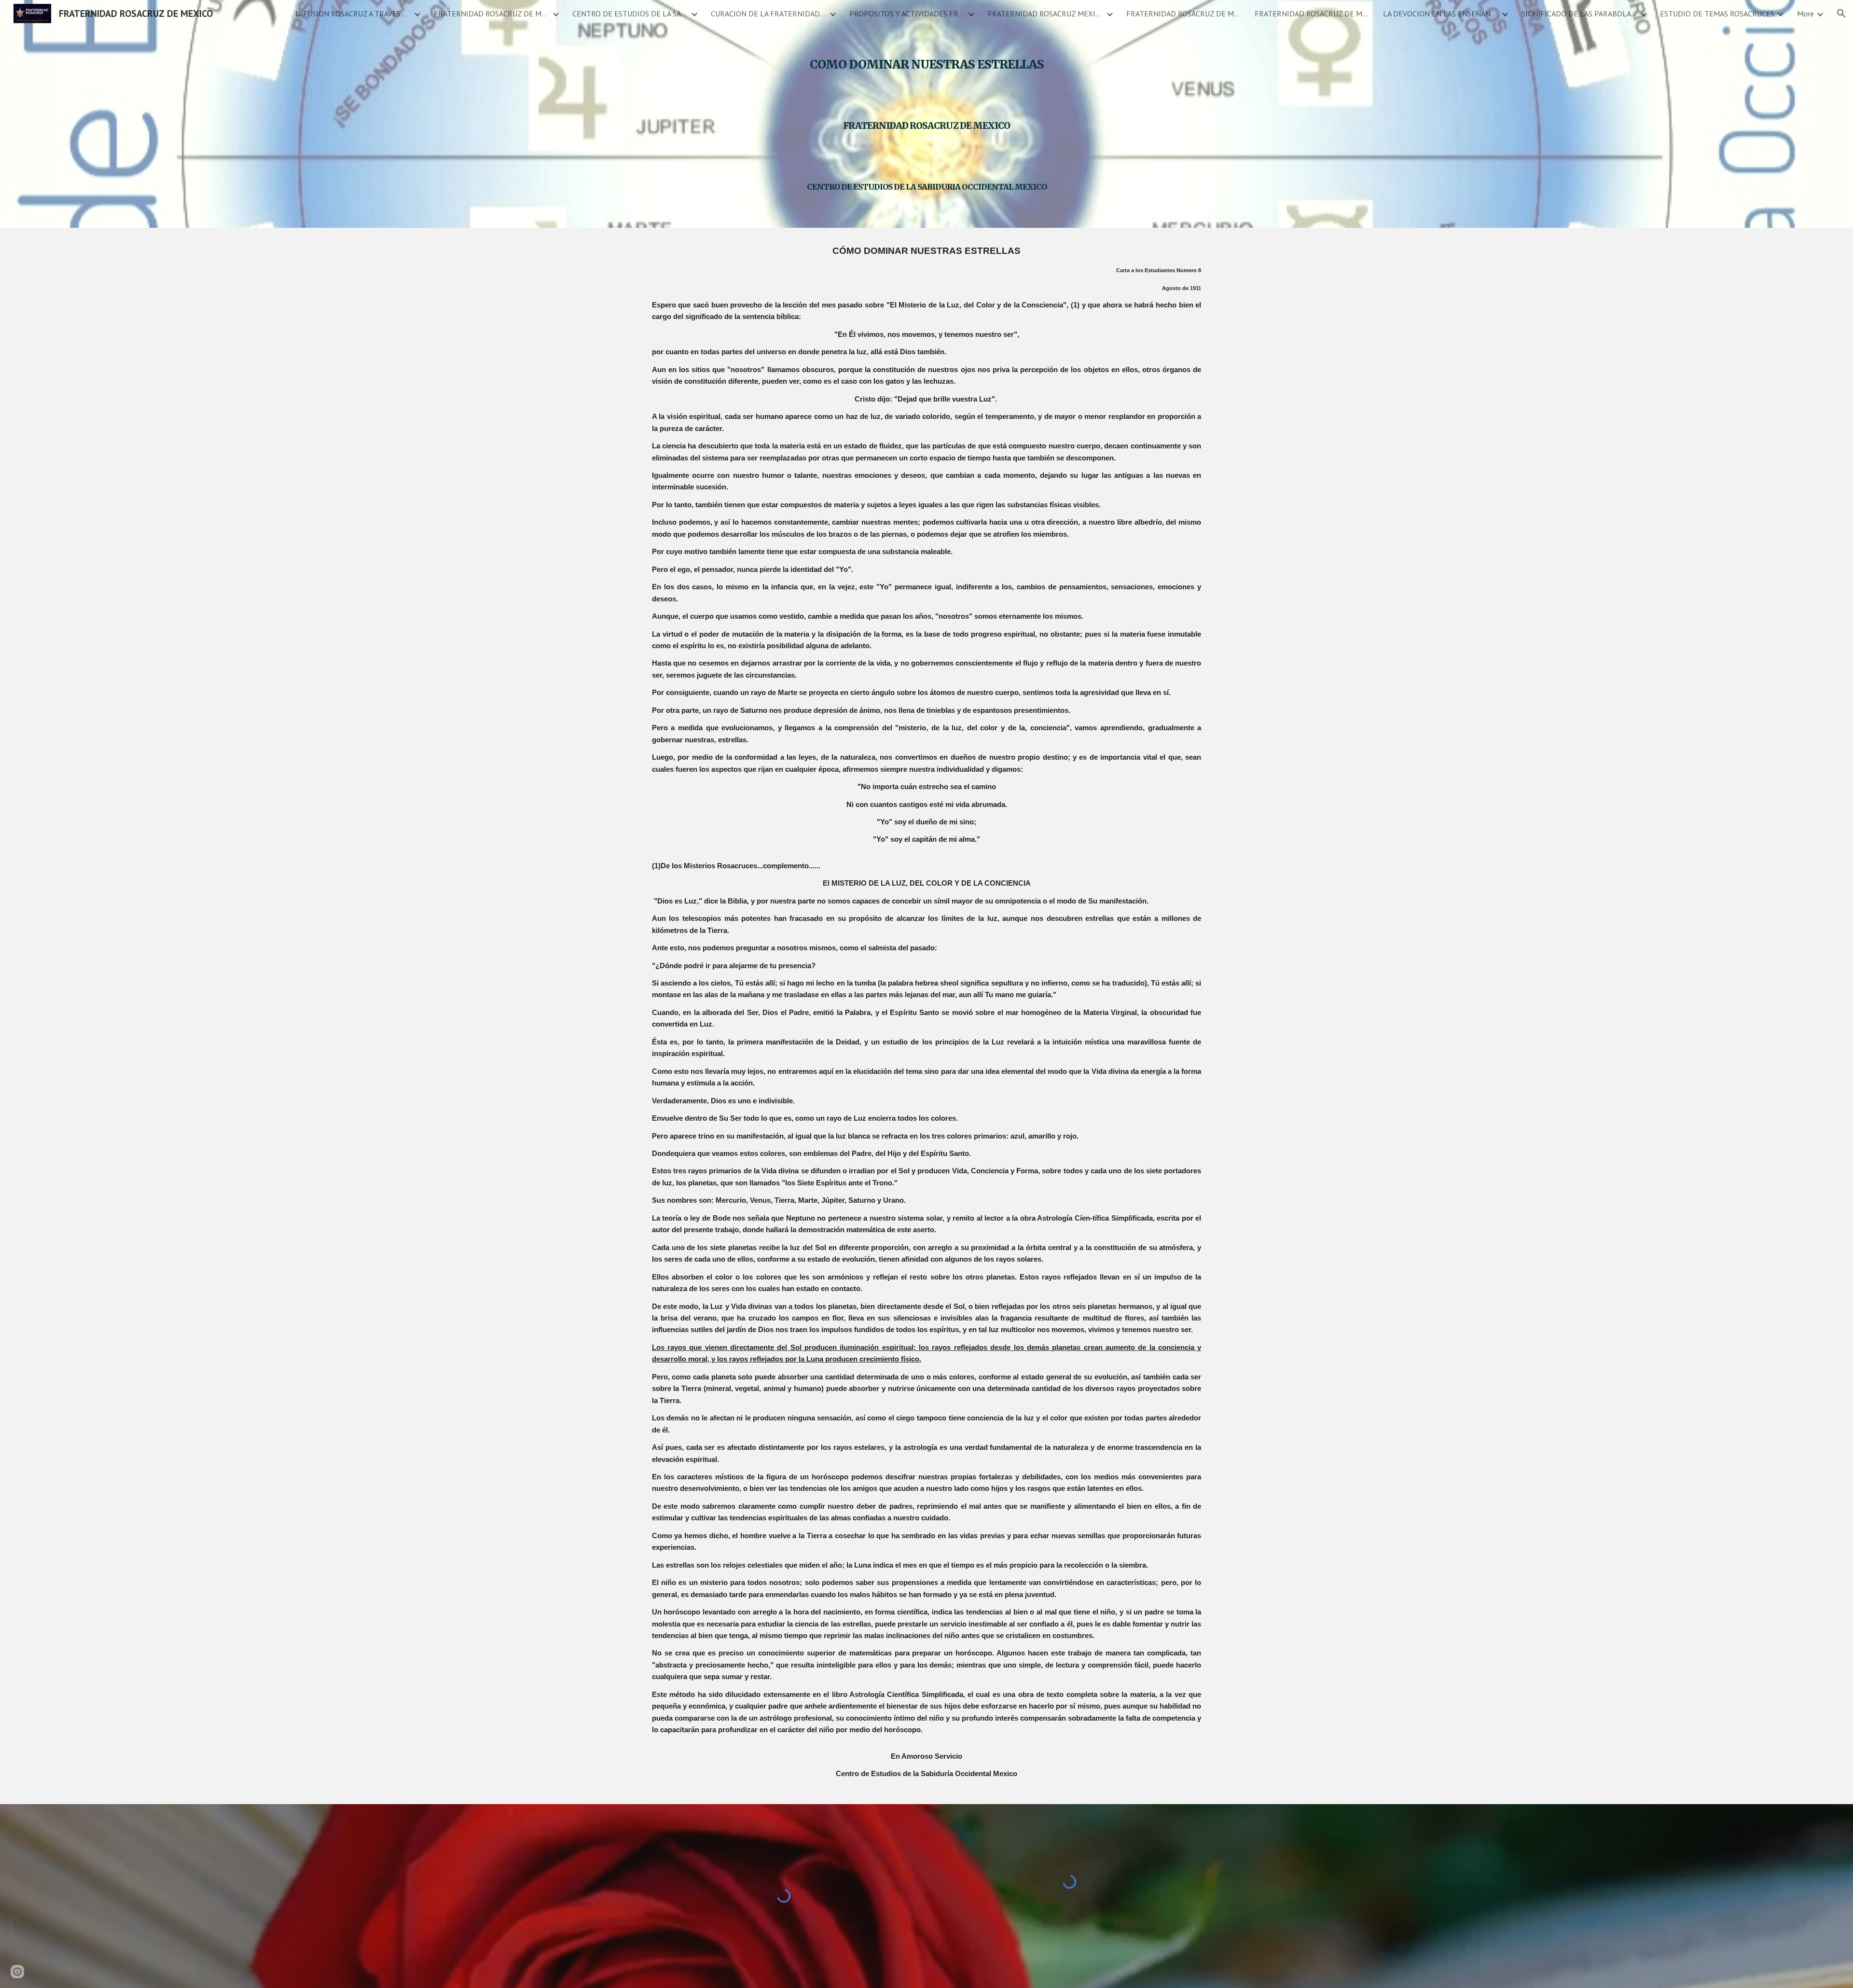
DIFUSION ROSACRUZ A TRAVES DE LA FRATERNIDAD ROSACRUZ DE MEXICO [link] (353, 14)
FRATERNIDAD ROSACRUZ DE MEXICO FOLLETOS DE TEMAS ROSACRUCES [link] (1313, 14)
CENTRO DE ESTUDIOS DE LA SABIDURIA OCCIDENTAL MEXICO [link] (630, 14)
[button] (1841, 14)
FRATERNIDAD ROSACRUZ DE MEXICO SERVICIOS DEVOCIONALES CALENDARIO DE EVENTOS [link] (492, 14)
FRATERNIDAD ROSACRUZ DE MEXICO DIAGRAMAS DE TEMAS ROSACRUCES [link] (1184, 14)
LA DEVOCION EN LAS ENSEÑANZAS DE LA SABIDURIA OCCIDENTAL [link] (1441, 14)
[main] (926, 114)
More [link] (1805, 14)
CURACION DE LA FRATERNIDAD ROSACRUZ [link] (769, 14)
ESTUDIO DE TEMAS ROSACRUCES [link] (1717, 14)
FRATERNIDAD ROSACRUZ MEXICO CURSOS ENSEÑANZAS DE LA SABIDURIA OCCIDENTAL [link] (1046, 14)
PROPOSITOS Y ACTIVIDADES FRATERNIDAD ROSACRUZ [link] (907, 14)
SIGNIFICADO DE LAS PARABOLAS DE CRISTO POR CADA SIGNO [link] (1579, 14)
